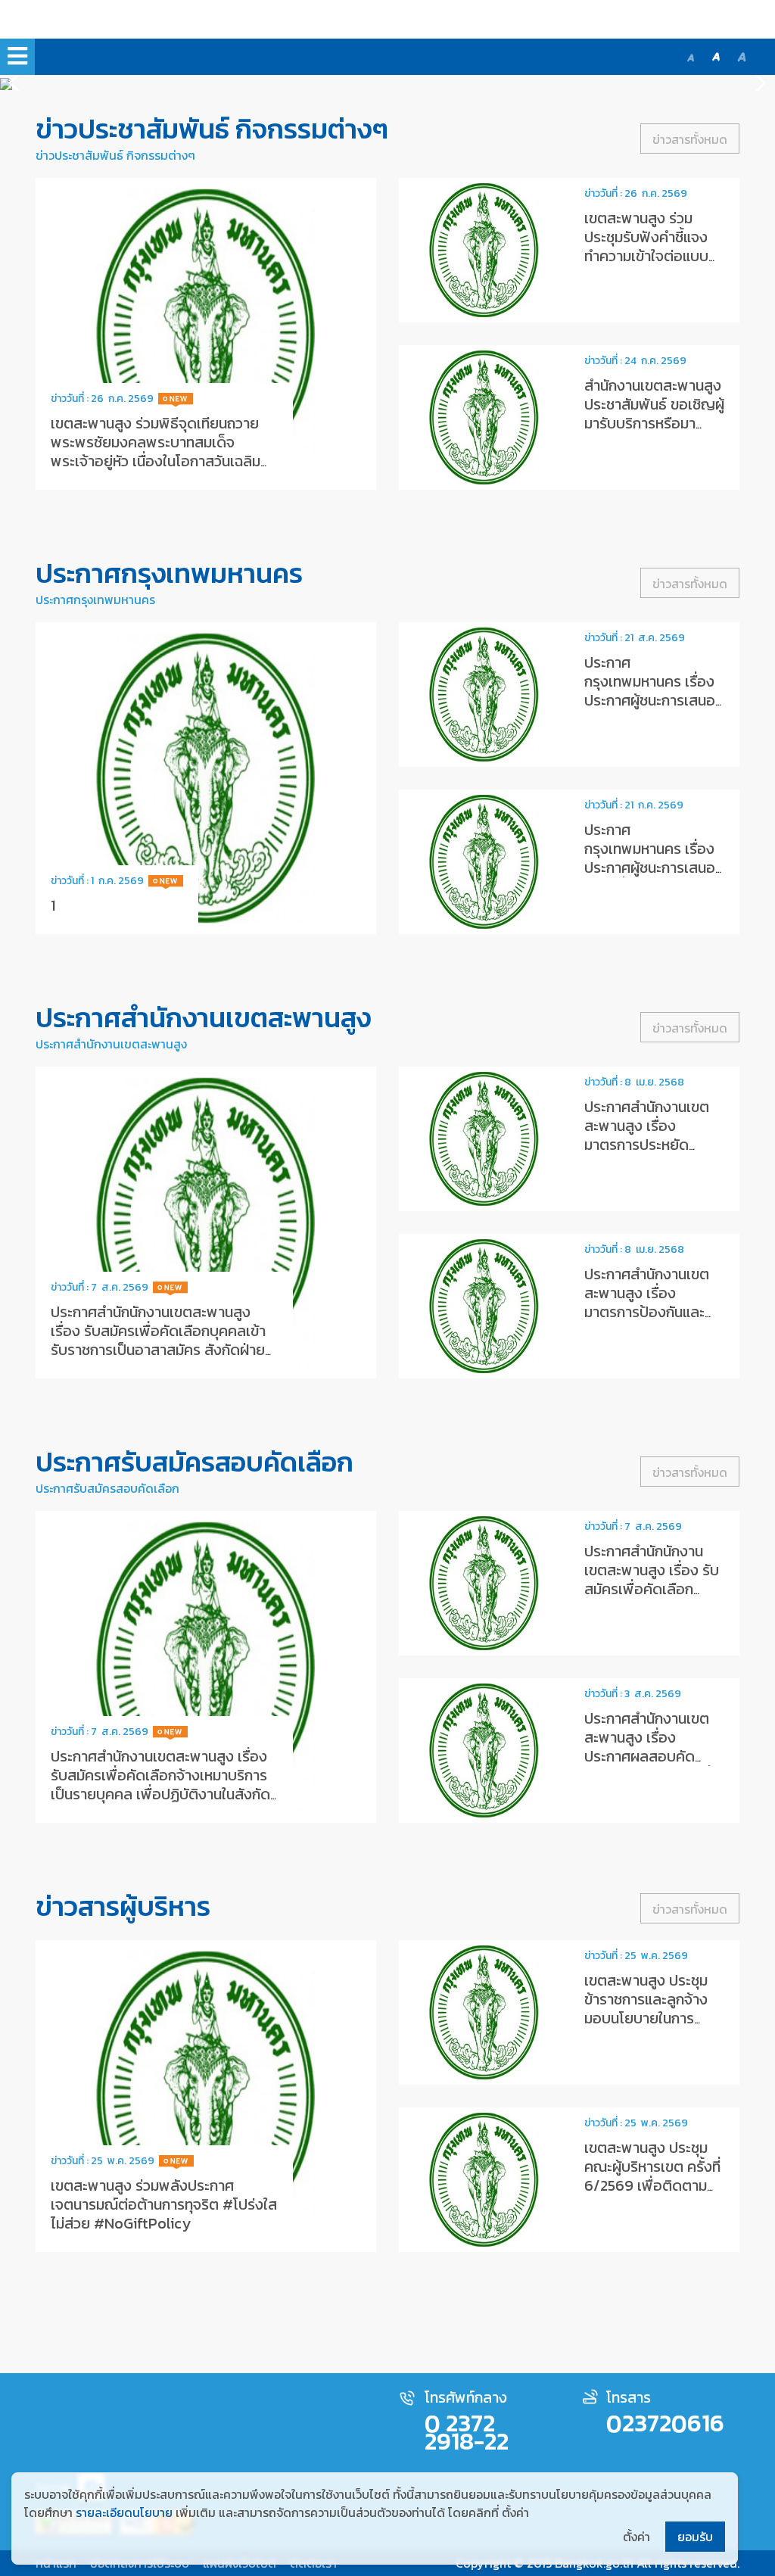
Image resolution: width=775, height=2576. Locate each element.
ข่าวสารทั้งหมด (690, 139)
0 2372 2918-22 (467, 2432)
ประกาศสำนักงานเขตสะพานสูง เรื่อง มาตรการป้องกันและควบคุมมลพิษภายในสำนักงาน (647, 1312)
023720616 (665, 2423)
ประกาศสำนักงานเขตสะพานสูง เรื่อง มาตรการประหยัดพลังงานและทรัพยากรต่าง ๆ (651, 1145)
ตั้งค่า (636, 2537)
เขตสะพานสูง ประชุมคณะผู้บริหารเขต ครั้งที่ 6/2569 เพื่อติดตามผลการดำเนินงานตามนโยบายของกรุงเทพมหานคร (652, 2195)
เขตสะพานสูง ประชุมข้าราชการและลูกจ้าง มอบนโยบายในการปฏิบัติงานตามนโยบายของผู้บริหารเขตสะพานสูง (653, 2028)
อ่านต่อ (206, 334)
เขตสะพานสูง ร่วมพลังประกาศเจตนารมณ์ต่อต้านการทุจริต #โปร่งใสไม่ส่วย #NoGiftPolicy (164, 2204)
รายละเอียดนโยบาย (124, 2512)
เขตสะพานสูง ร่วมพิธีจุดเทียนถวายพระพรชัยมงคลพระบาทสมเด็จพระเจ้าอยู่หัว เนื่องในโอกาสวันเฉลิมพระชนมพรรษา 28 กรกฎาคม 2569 (156, 452)
